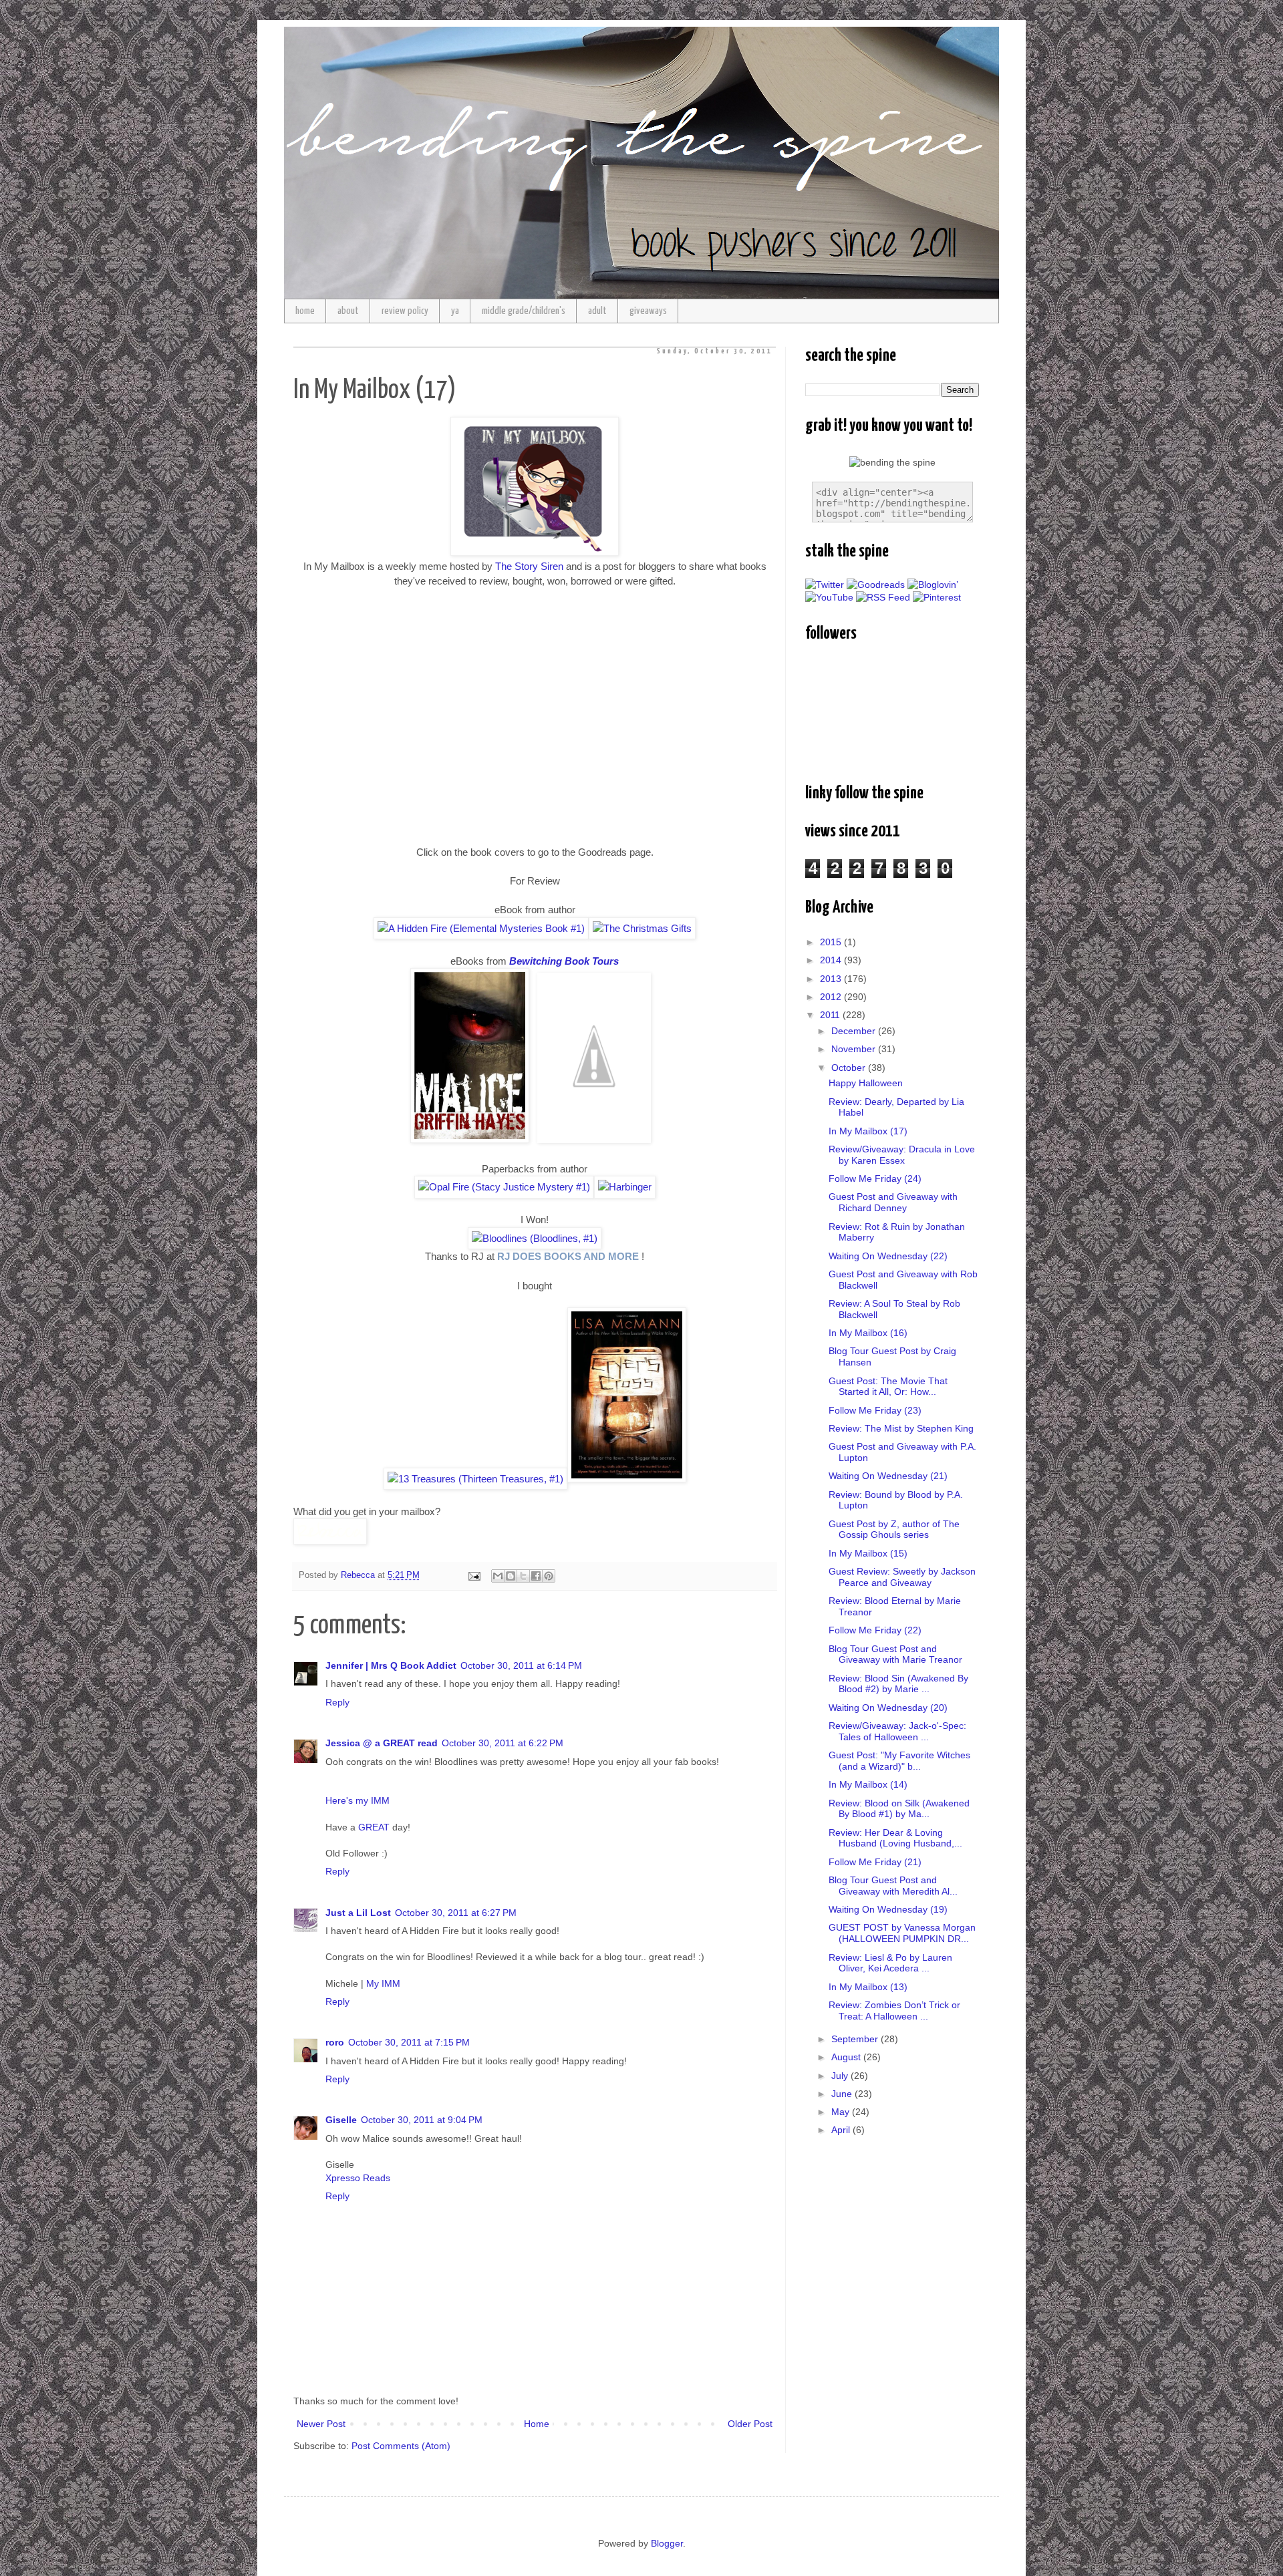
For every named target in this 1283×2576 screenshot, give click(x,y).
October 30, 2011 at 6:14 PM (521, 1665)
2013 (832, 979)
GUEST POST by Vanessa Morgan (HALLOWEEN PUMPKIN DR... (902, 1933)
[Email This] (498, 1576)
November (855, 1049)
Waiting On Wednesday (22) (888, 1256)
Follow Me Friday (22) (875, 1630)
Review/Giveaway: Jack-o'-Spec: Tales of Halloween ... (897, 1731)
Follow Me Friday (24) (875, 1178)
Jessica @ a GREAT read (382, 1743)
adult (597, 311)
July (841, 2076)
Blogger (667, 2543)
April (842, 2130)
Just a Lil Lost (358, 1913)
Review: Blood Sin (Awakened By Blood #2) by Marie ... (898, 1684)
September (856, 2039)
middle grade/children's (524, 311)
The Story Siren (529, 566)
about (348, 311)
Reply (337, 1702)
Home (537, 2424)
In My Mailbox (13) (868, 1987)
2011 (831, 1015)
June (843, 2094)
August (847, 2057)
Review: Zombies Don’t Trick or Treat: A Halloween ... (894, 2010)
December (855, 1031)
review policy (405, 311)
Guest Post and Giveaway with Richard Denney (893, 1202)
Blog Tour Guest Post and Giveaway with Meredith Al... (893, 1886)
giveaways (648, 311)
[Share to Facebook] (536, 1576)
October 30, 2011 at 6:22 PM (503, 1743)
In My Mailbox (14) (868, 1784)
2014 (832, 960)
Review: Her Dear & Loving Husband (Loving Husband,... (895, 1838)
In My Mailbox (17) (868, 1131)
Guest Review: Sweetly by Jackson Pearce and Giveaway (902, 1577)
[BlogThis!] (511, 1576)
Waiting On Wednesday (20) (888, 1708)
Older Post (750, 2424)
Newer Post (321, 2424)
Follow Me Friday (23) (875, 1410)
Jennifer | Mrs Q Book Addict (391, 1665)
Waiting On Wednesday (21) (888, 1476)
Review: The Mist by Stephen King (901, 1428)
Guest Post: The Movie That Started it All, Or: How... (888, 1387)
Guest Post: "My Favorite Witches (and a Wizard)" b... (899, 1761)
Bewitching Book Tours (564, 961)
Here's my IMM (358, 1800)
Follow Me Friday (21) (875, 1862)
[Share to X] (523, 1576)
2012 (832, 997)
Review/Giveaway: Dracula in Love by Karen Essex (902, 1155)
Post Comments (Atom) (401, 2446)
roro (335, 2042)
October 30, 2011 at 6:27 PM (456, 1913)
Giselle (341, 2120)
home (305, 311)
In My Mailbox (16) (868, 1333)
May (842, 2112)
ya (455, 311)
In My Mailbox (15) (868, 1553)
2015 (832, 942)
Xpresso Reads (358, 2178)
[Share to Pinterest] (549, 1576)
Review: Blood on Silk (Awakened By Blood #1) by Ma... (899, 1809)
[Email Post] (474, 1575)
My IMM (383, 1983)
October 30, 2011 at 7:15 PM (409, 2042)
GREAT (374, 1827)
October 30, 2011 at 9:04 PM (422, 2120)
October (850, 1068)
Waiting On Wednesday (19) (888, 1909)
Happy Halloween (866, 1083)
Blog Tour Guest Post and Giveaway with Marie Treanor (895, 1654)
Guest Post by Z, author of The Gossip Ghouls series (894, 1529)
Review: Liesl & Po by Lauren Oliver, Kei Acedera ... (890, 1963)
